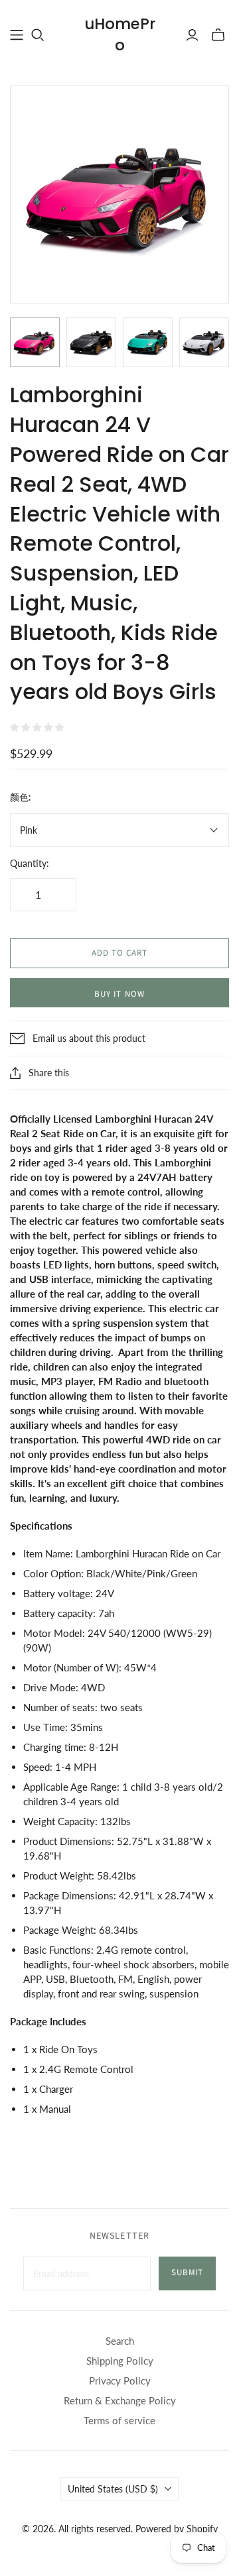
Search (120, 2341)
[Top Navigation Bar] (17, 35)
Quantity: (30, 863)
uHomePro (120, 34)
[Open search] (38, 35)
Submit (187, 2272)
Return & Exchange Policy (120, 2400)
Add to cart (119, 953)
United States (113, 2489)
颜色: (21, 797)
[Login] (192, 35)
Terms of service (119, 2420)
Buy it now (119, 994)
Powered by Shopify (177, 2529)
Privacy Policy (120, 2380)
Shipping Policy (120, 2361)
